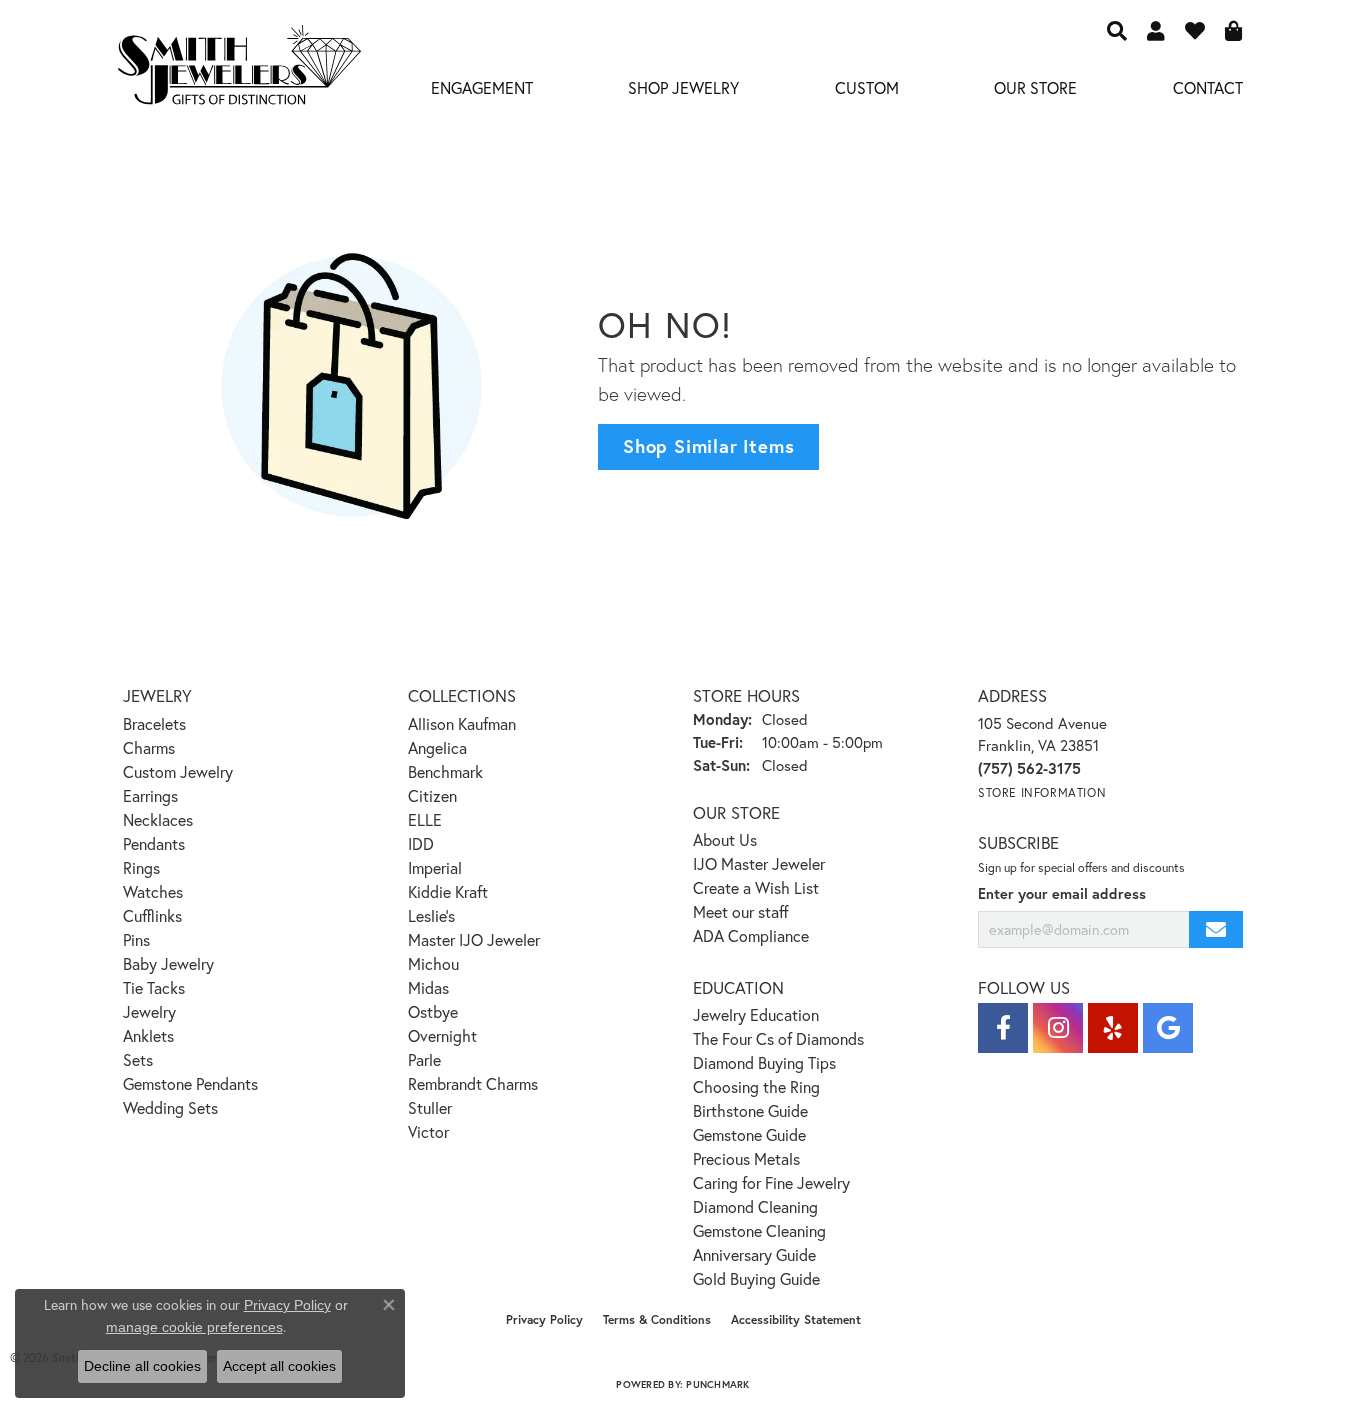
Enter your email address (1062, 893)
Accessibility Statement (796, 1319)
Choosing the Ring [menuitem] (756, 1086)
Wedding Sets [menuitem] (170, 1107)
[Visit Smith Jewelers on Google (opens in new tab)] (1168, 1028)
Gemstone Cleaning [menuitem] (759, 1230)
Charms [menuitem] (149, 747)
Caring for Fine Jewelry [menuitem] (771, 1182)
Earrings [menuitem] (150, 795)
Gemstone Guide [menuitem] (749, 1134)
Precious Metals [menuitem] (746, 1158)
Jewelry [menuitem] (149, 1011)
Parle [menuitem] (424, 1059)
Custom (867, 87)
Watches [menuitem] (153, 891)
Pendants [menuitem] (154, 843)
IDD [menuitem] (421, 843)
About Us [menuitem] (725, 839)
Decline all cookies (142, 1366)
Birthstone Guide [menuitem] (750, 1110)
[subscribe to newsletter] (1216, 929)
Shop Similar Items (708, 446)
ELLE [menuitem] (425, 819)
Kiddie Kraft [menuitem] (448, 891)
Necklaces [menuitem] (158, 819)
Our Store (1035, 87)
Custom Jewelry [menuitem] (178, 771)
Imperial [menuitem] (435, 867)
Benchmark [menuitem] (445, 771)
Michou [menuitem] (433, 963)
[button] (1117, 30)
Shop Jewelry (683, 87)
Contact (1208, 87)
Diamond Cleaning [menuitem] (755, 1206)
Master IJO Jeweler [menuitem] (474, 939)
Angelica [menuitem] (437, 747)
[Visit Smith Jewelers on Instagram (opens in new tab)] (1058, 1028)
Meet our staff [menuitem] (741, 911)
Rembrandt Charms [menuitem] (473, 1083)
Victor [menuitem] (428, 1131)
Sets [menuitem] (138, 1059)
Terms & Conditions (657, 1319)
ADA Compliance (751, 935)
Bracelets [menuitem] (154, 723)
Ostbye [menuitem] (433, 1011)
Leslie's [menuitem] (431, 915)
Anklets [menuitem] (148, 1035)
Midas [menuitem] (428, 987)
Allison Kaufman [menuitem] (462, 723)
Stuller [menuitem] (430, 1107)
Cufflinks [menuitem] (152, 915)
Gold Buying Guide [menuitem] (756, 1278)
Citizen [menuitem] (432, 795)
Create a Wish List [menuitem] (756, 887)
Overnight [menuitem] (442, 1035)
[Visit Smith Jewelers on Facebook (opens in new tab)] (1003, 1028)
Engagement (482, 87)
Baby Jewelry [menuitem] (168, 963)
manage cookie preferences (194, 1327)
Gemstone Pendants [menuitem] (190, 1083)
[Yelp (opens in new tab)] (1113, 1028)
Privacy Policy (544, 1319)
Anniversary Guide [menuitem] (754, 1254)
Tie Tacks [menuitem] (154, 987)
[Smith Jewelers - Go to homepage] (238, 70)
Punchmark (717, 1384)
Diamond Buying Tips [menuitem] (764, 1062)
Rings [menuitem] (141, 867)
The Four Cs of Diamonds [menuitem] (778, 1038)
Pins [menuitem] (136, 939)
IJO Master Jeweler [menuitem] (759, 863)
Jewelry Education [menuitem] (756, 1014)
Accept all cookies (279, 1366)
